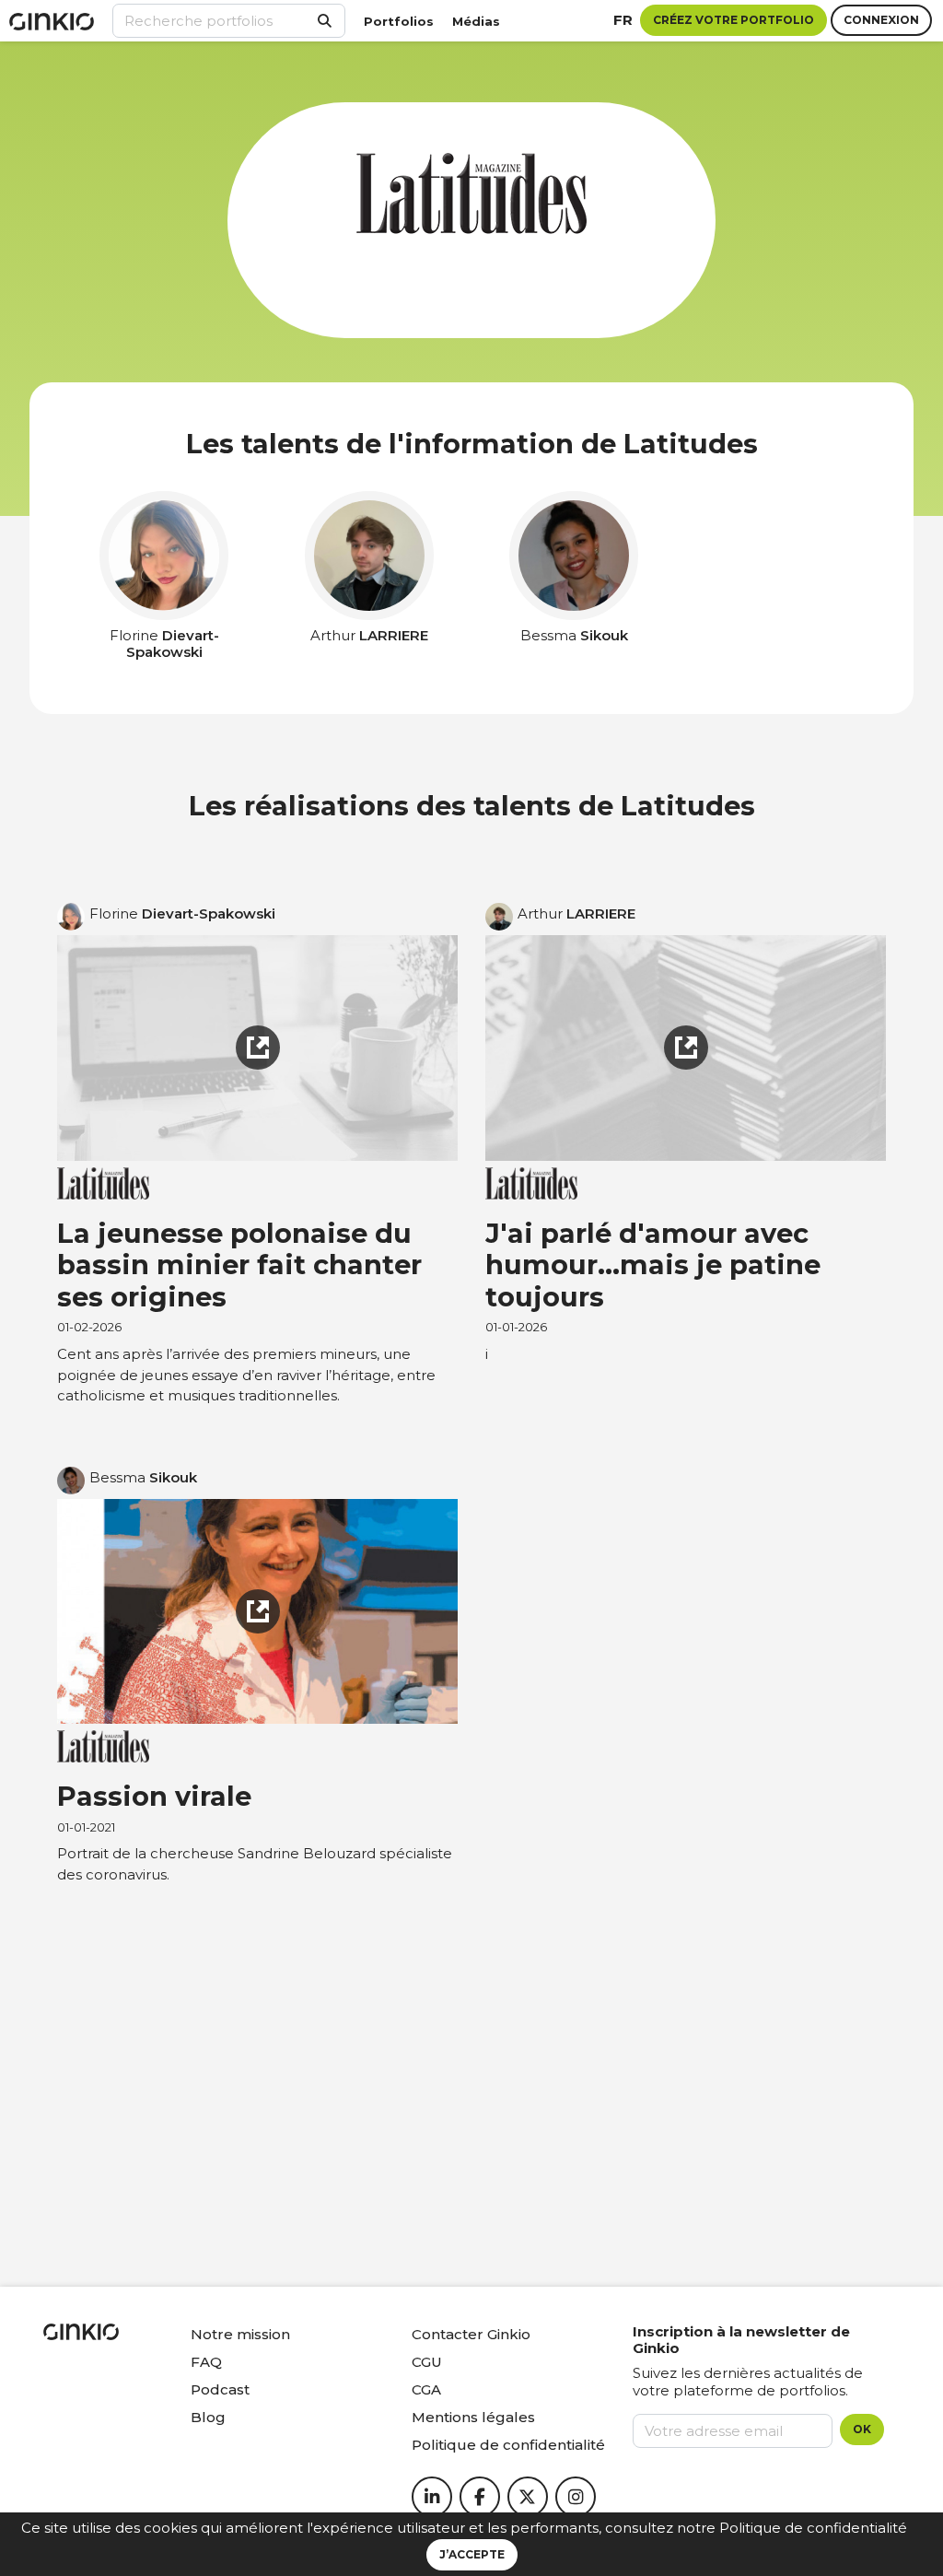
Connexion (881, 20)
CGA (426, 2389)
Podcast (220, 2389)
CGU (427, 2362)
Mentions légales (473, 2417)
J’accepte (472, 2554)
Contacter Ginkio (471, 2334)
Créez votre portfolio (733, 20)
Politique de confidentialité (813, 2528)
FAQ (206, 2362)
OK (862, 2429)
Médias (476, 21)
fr (623, 20)
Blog (208, 2417)
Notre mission (240, 2334)
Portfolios (399, 21)
